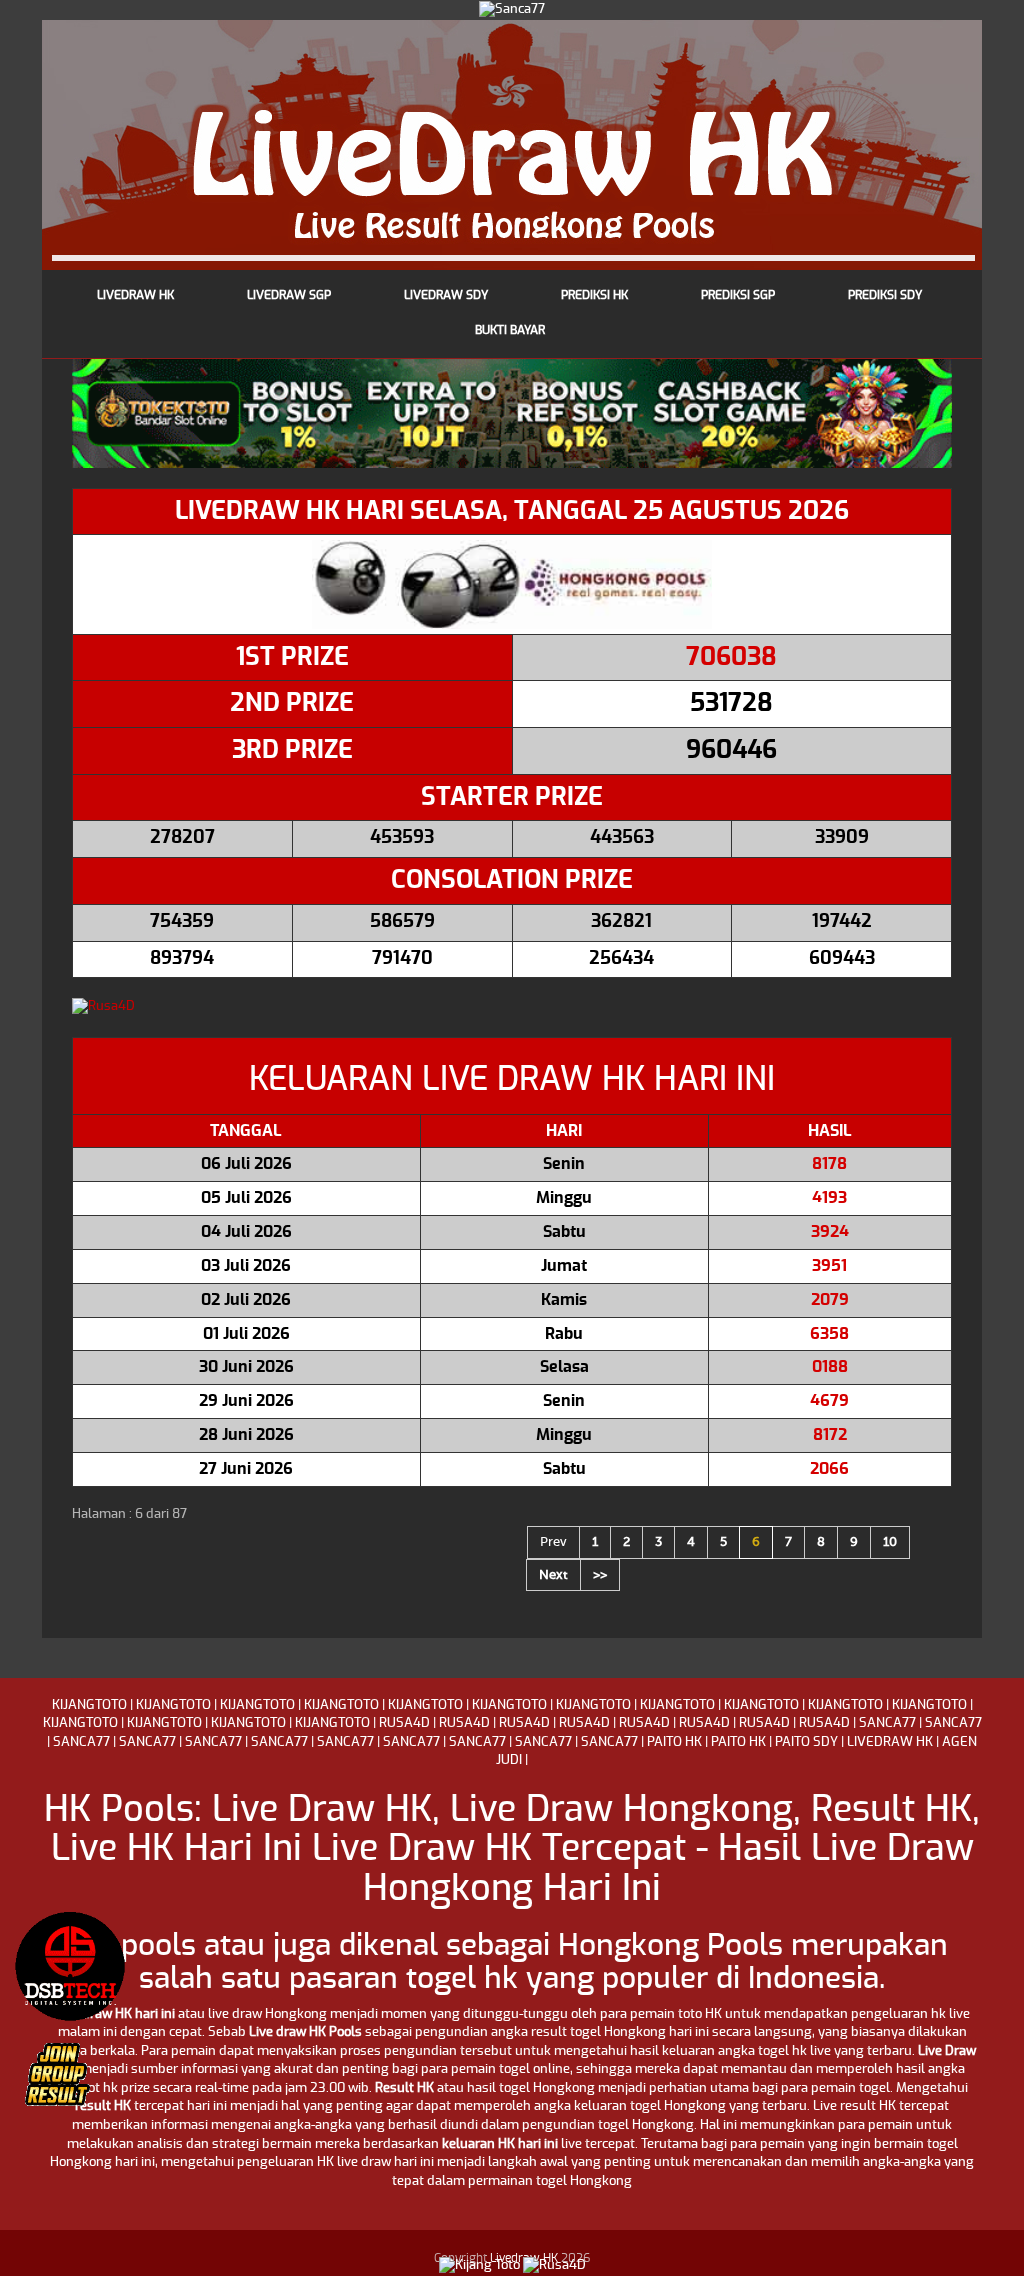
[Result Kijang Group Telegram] (70, 2086)
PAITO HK (674, 1742)
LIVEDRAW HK (890, 1742)
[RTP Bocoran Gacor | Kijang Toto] (70, 1966)
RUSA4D (404, 1723)
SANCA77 (887, 1723)
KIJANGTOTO (89, 1705)
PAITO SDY (806, 1742)
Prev (553, 1541)
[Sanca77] (512, 8)
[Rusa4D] (512, 1007)
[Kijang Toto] (479, 2264)
